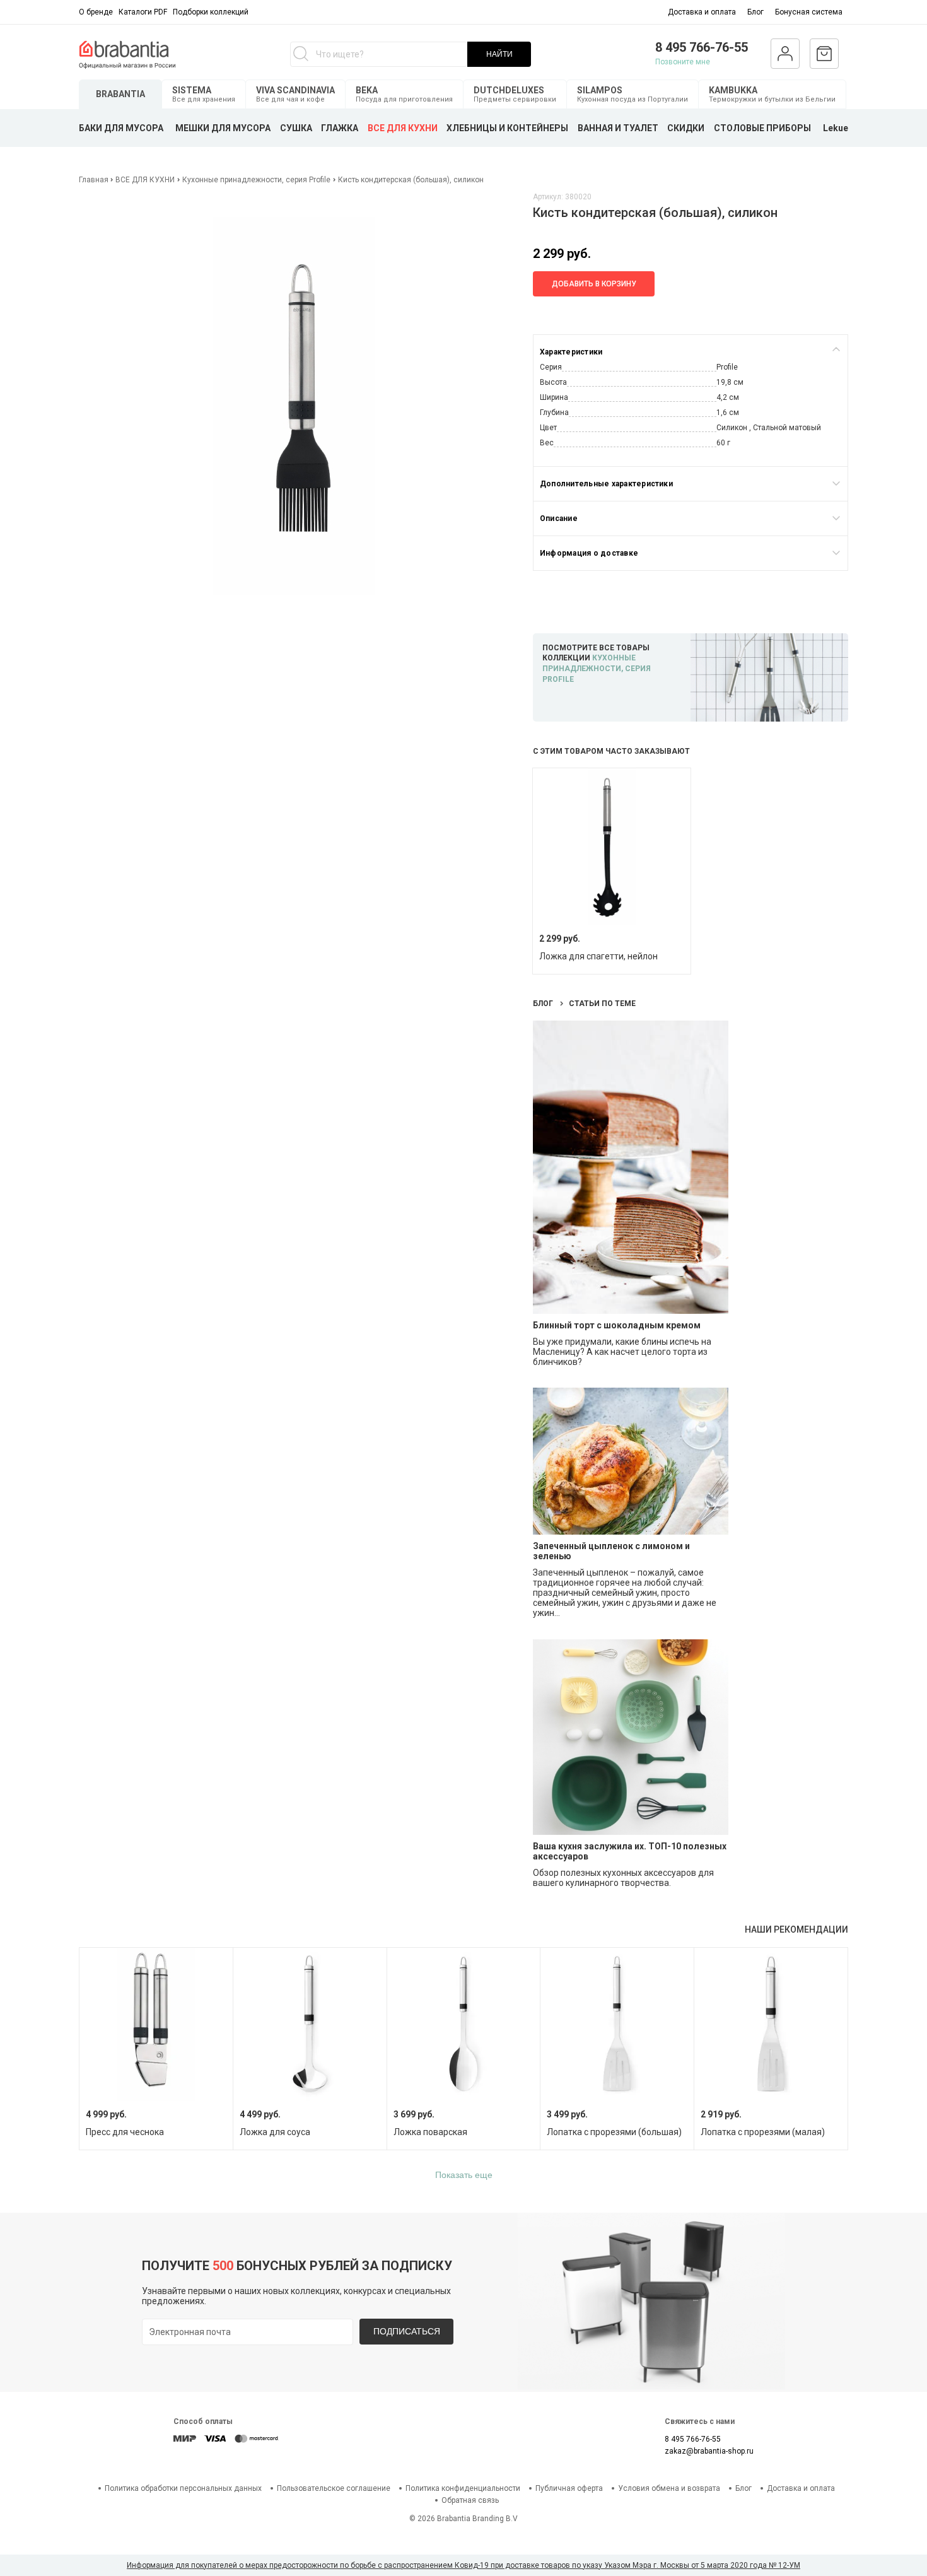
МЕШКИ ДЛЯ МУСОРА (223, 128)
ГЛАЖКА (340, 128)
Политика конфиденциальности (463, 2488)
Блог (755, 12)
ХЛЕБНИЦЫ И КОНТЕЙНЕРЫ (507, 128)
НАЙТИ (499, 54)
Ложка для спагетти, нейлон (598, 956)
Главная (95, 180)
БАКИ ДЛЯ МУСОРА (121, 128)
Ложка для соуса (275, 2132)
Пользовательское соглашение (334, 2488)
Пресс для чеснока (125, 2132)
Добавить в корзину (594, 284)
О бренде (96, 12)
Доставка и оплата (702, 12)
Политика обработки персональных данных (183, 2488)
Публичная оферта (569, 2488)
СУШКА (296, 128)
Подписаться (407, 2331)
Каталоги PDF (143, 12)
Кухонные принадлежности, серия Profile (256, 180)
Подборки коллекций (211, 12)
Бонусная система (809, 12)
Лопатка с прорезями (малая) (763, 2132)
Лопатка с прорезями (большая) (614, 2132)
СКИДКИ (686, 128)
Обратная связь (470, 2500)
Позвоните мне (683, 62)
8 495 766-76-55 (702, 47)
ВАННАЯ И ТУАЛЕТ (618, 128)
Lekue (836, 128)
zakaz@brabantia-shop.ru (709, 2451)
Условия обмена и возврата (669, 2488)
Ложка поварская (430, 2132)
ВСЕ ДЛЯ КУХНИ (403, 128)
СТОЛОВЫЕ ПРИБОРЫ (762, 128)
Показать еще (464, 2175)
